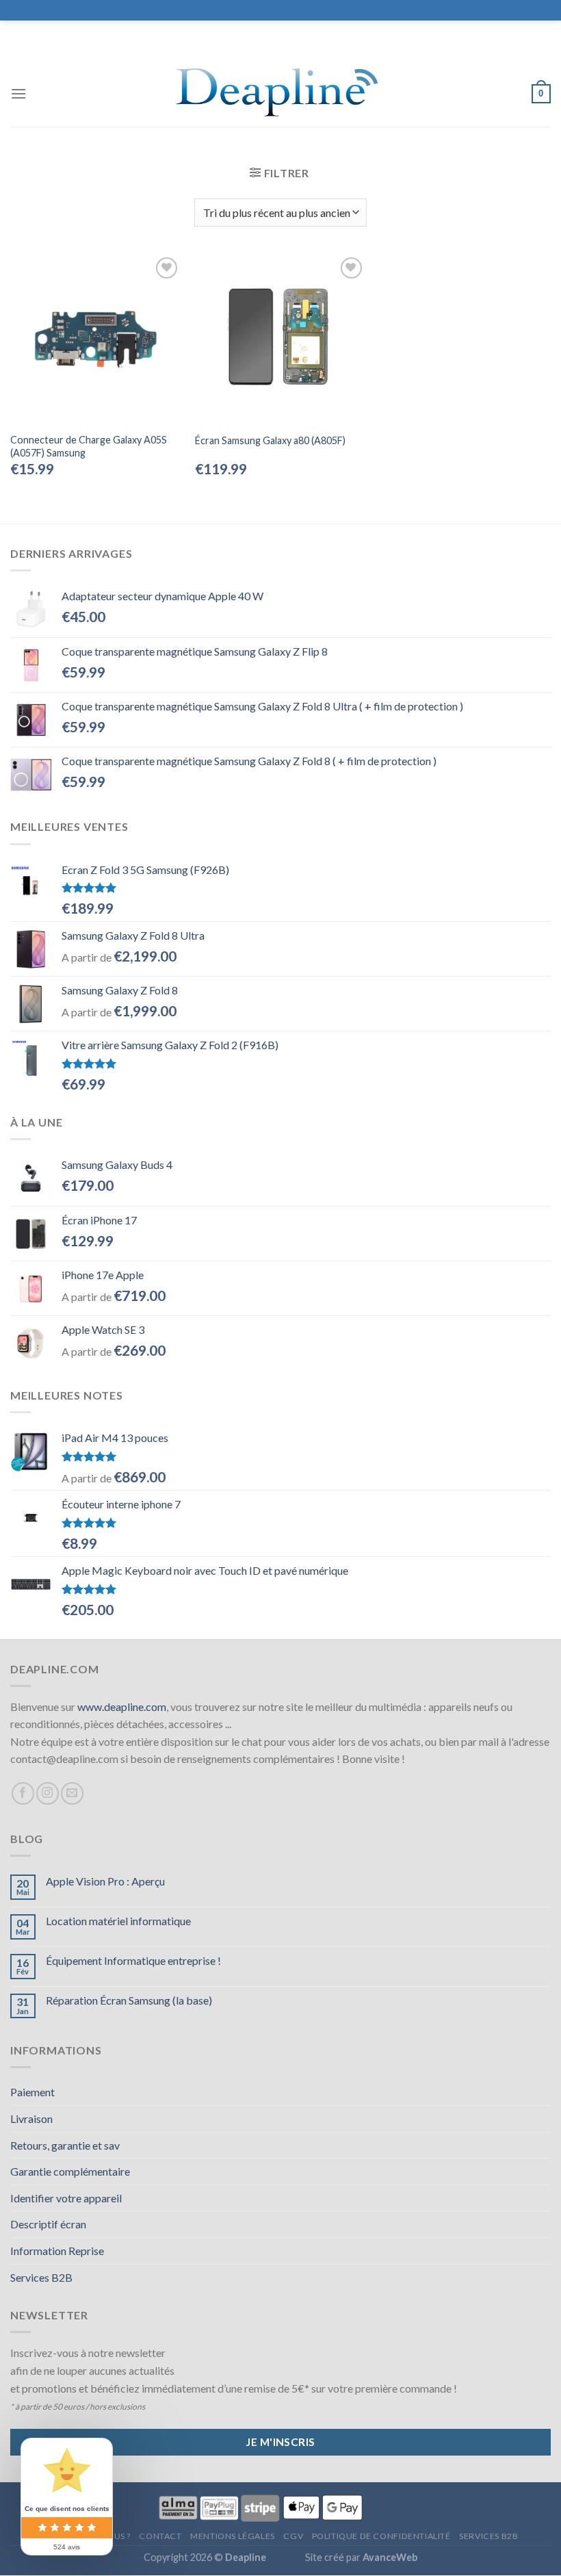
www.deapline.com (122, 1706)
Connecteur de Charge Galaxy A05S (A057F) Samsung (89, 446)
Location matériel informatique (118, 1921)
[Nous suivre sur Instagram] (48, 1793)
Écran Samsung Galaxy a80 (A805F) (270, 440)
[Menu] (18, 93)
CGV (293, 2536)
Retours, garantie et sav (65, 2145)
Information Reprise (57, 2251)
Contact (160, 2536)
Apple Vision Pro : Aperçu (105, 1881)
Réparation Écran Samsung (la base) (129, 2000)
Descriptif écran (48, 2224)
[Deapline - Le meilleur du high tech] (281, 94)
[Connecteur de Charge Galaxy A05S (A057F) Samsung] (96, 339)
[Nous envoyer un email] (72, 1793)
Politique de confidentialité (381, 2536)
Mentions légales (233, 2536)
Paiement (32, 2092)
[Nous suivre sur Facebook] (23, 1793)
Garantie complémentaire (70, 2171)
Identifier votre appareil (66, 2198)
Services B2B (41, 2277)
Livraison (31, 2118)
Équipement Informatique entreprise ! (133, 1960)
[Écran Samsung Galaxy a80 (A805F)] (280, 339)
